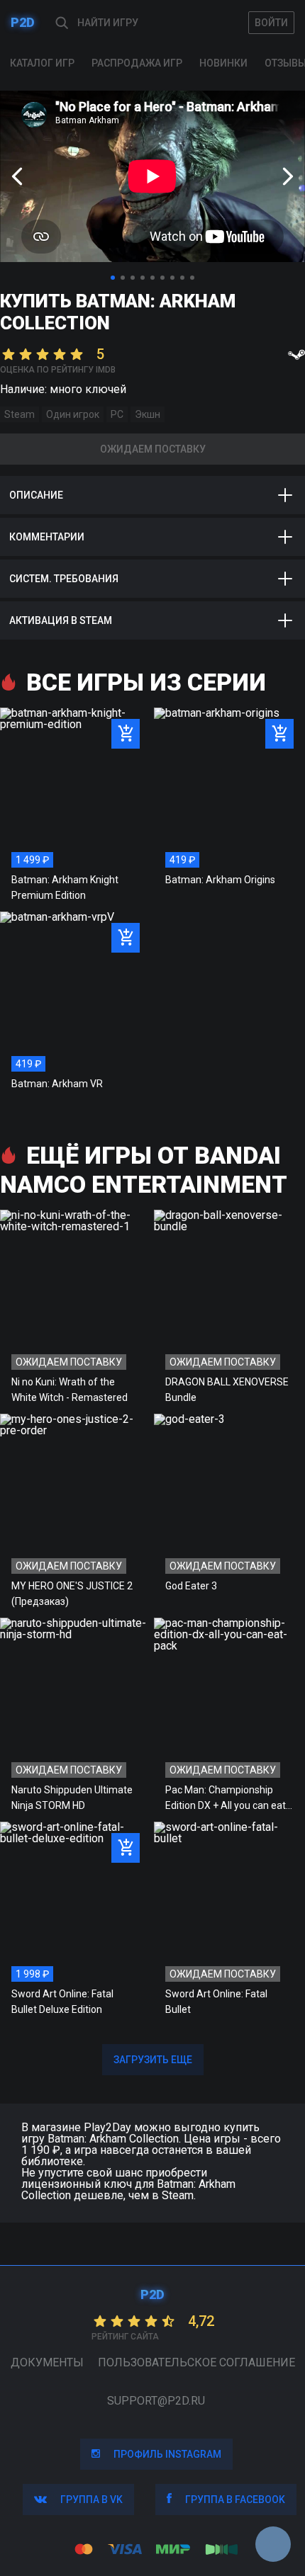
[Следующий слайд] (288, 176)
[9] (192, 278)
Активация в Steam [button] (61, 620)
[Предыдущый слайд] (17, 176)
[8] (182, 278)
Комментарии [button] (47, 537)
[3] (133, 278)
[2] (123, 278)
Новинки (223, 63)
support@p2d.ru (156, 2401)
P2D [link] (23, 22)
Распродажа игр (137, 63)
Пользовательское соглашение (196, 2362)
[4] (143, 278)
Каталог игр (42, 63)
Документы (47, 2362)
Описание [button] (36, 495)
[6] (162, 278)
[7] (172, 278)
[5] (152, 278)
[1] (113, 278)
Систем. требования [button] (64, 579)
